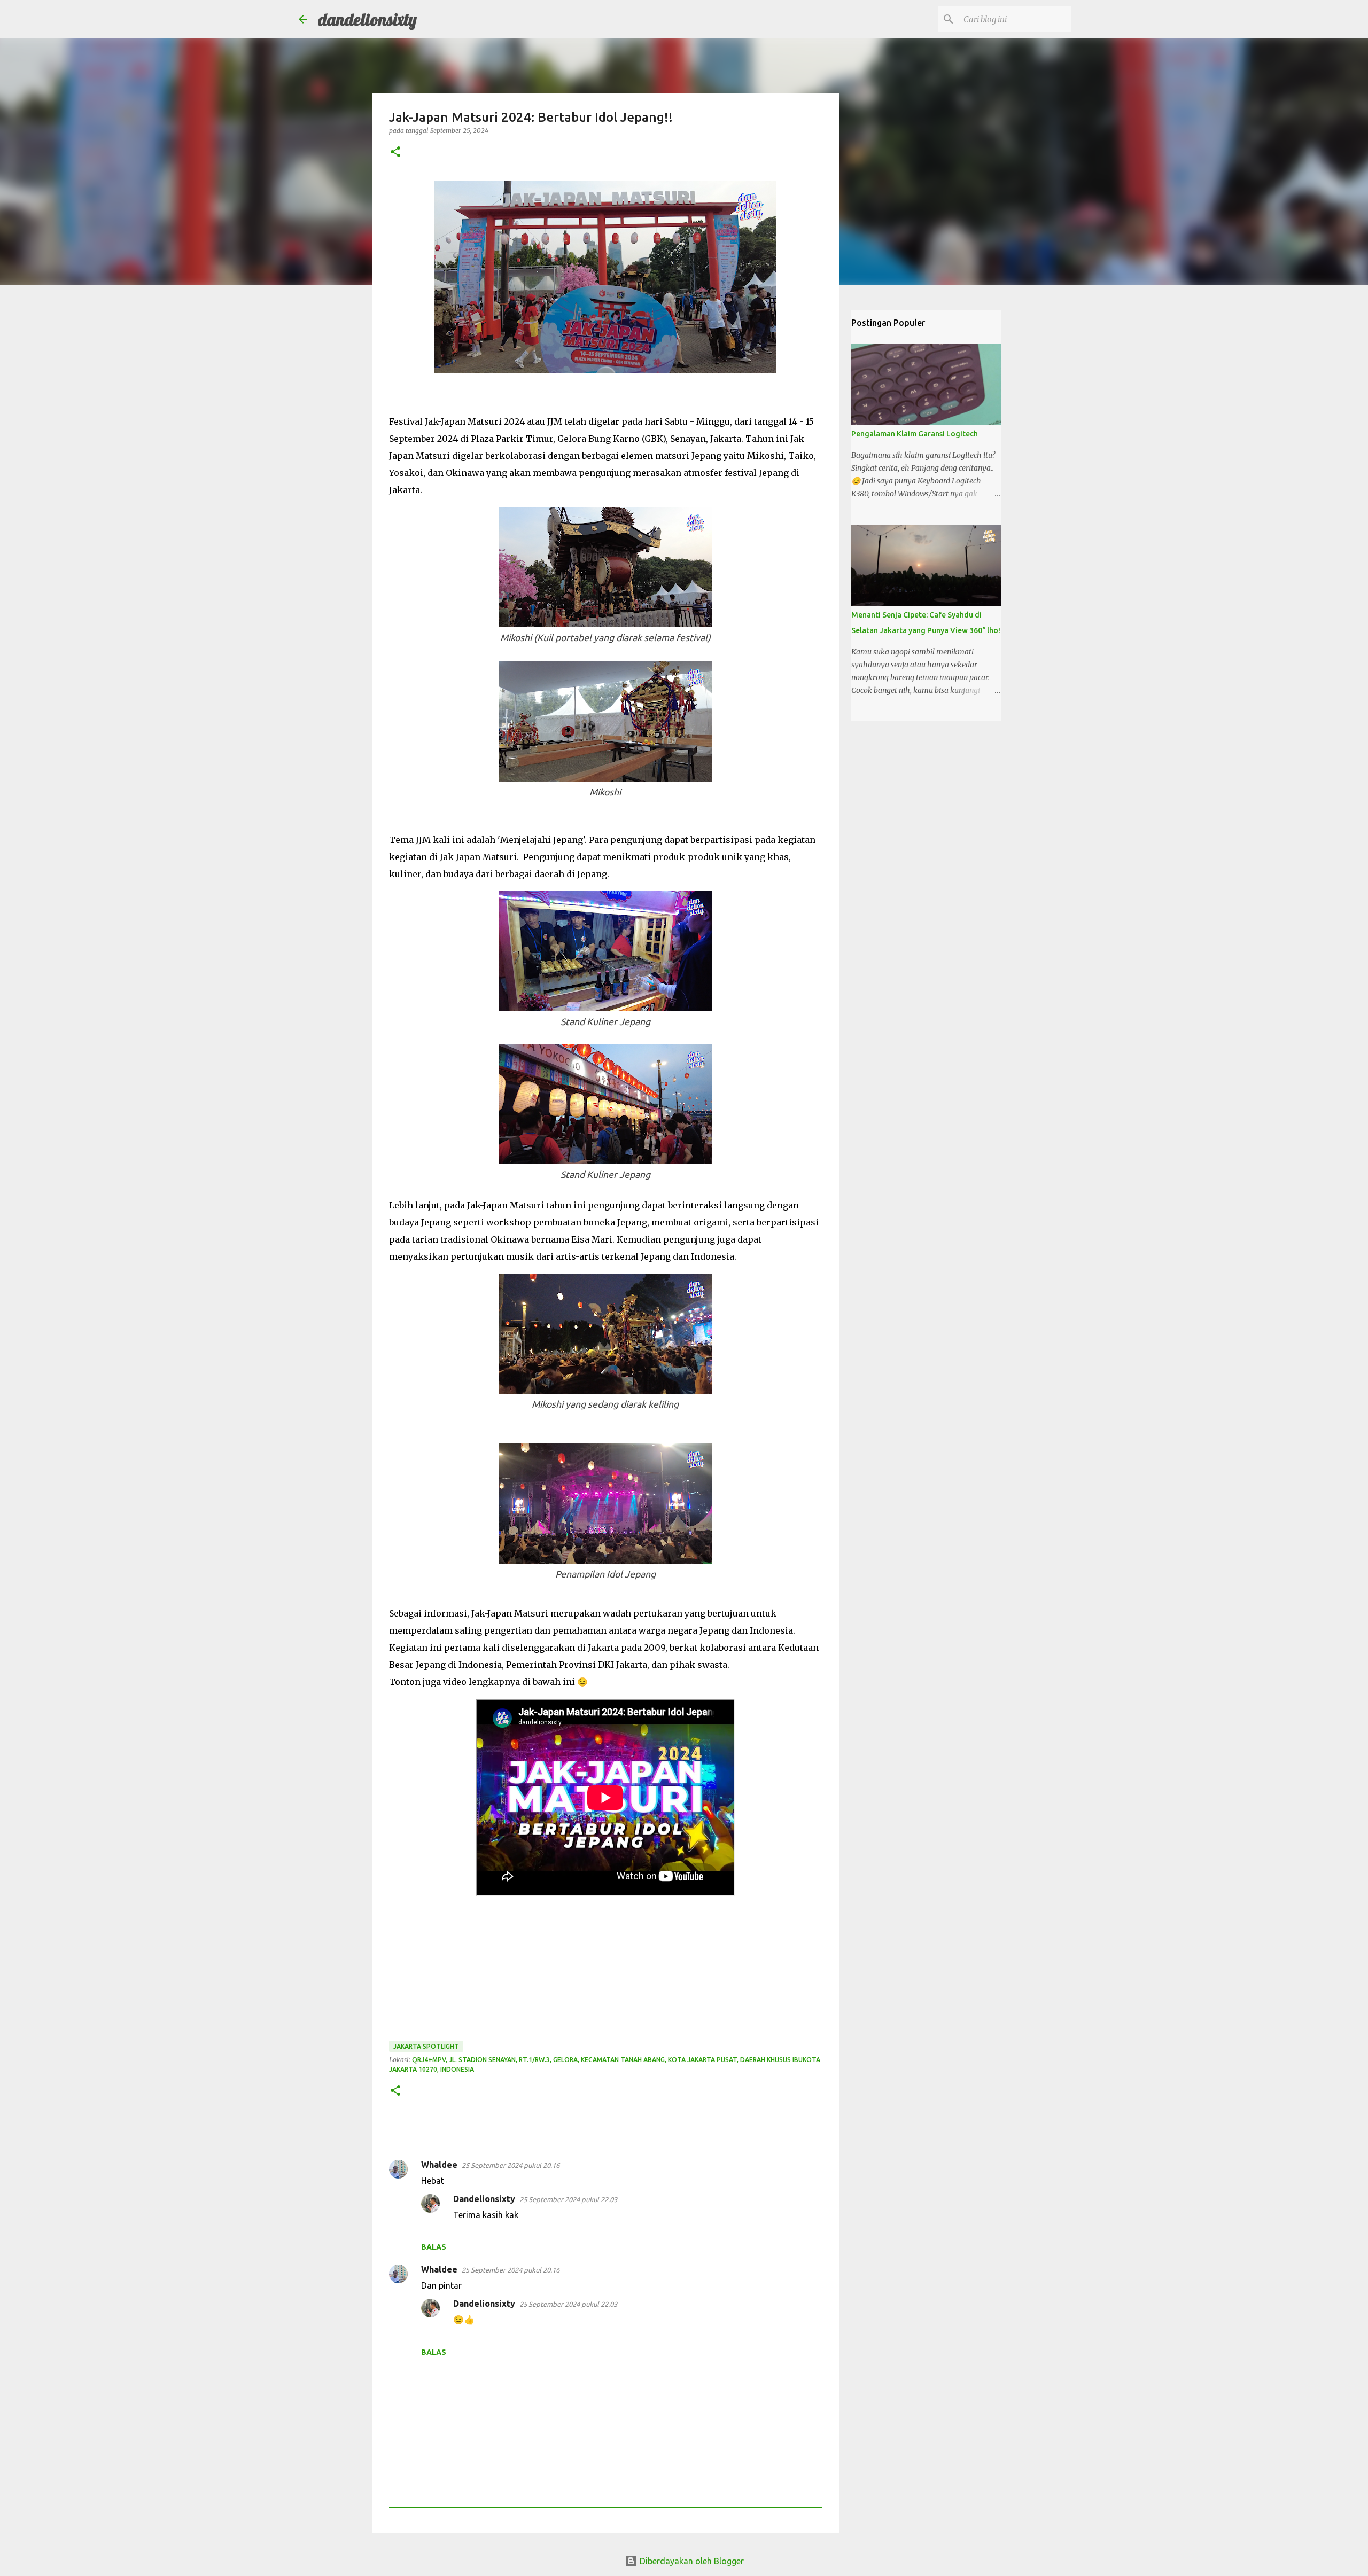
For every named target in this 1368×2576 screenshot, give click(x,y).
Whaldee (439, 2165)
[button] (395, 153)
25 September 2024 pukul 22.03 (568, 2199)
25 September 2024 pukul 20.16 (511, 2165)
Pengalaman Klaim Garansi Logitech (915, 434)
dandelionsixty (367, 19)
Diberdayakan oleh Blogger (691, 2561)
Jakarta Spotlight (426, 2046)
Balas (434, 2247)
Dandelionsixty (484, 2199)
